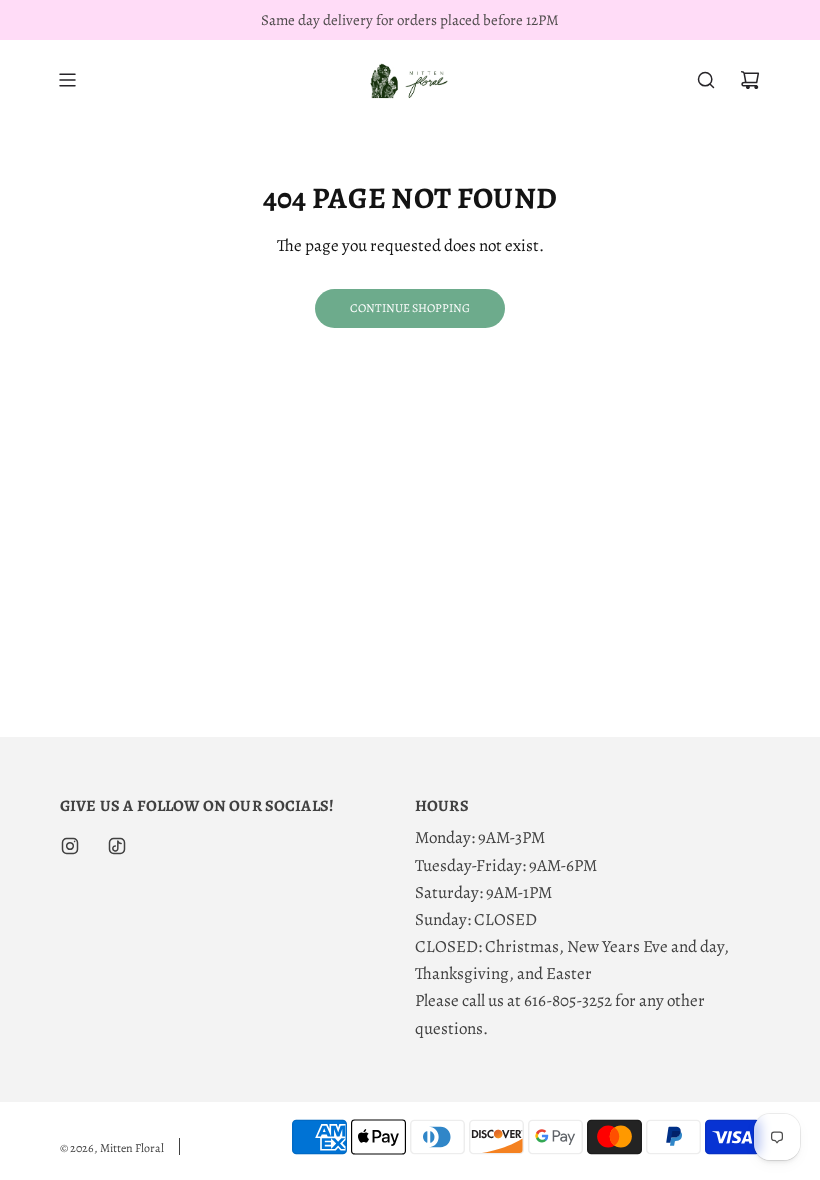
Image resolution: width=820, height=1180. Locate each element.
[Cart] (750, 80)
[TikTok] (117, 846)
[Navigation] (67, 80)
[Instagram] (70, 846)
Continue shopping (410, 308)
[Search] (706, 80)
